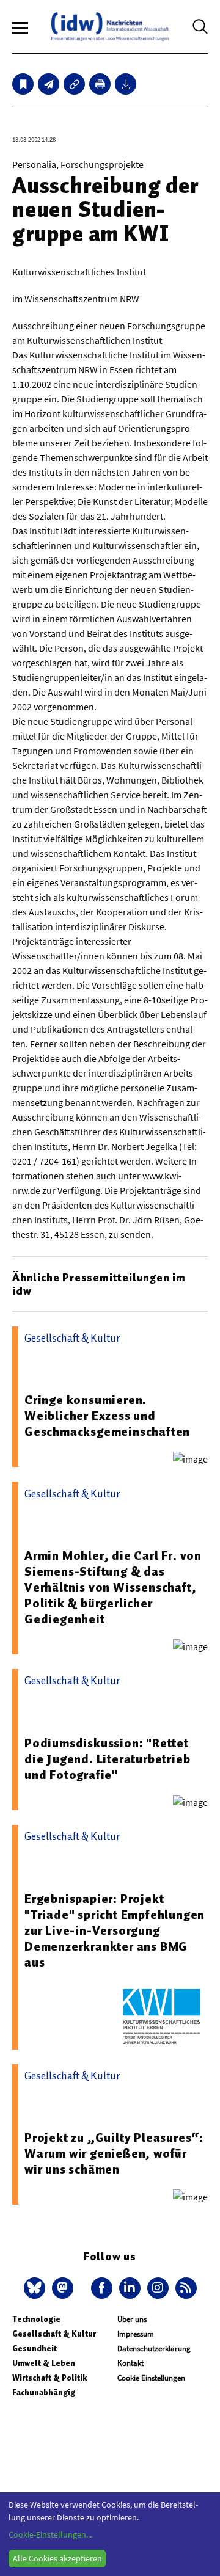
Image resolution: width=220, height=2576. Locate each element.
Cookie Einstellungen (151, 2378)
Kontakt (130, 2363)
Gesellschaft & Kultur (54, 2334)
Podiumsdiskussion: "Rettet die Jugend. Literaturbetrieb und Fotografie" (107, 1759)
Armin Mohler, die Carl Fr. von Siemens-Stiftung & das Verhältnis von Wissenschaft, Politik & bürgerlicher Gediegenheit (113, 1587)
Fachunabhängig (44, 2392)
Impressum (136, 2334)
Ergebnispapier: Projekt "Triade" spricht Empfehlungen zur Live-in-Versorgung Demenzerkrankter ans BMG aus (115, 1930)
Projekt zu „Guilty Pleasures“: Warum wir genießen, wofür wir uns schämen (114, 2153)
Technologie (36, 2319)
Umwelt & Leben (44, 2363)
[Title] (74, 84)
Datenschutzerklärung (154, 2349)
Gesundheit (35, 2349)
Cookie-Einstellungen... (50, 2534)
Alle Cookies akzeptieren (57, 2558)
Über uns (132, 2319)
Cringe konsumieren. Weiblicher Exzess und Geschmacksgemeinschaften (107, 1416)
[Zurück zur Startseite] (110, 27)
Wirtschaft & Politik (50, 2378)
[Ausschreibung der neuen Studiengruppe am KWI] (49, 84)
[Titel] (23, 84)
